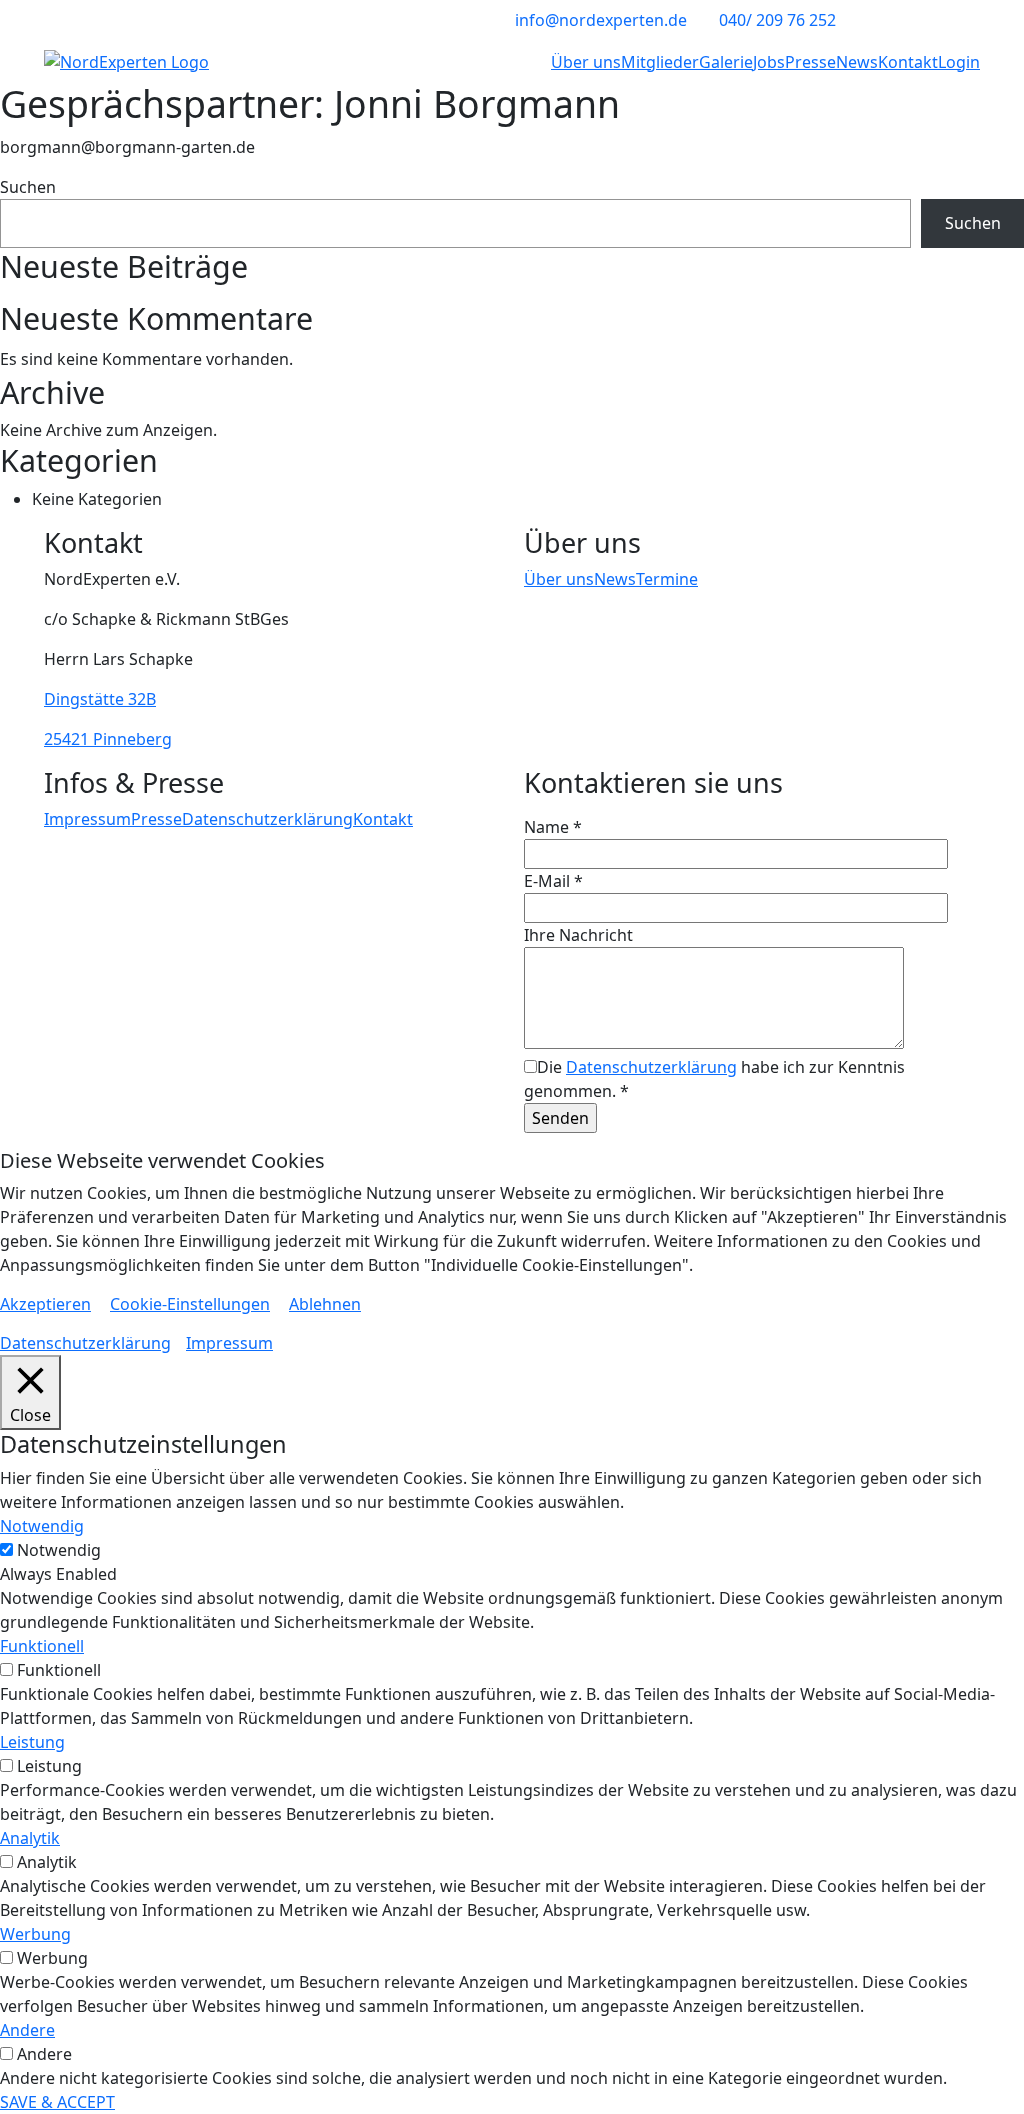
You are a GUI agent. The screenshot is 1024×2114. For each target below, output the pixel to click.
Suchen (28, 187)
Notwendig (59, 1550)
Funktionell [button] (42, 1646)
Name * (553, 827)
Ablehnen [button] (325, 1304)
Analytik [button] (30, 1838)
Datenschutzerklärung (267, 819)
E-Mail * (553, 881)
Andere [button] (27, 2030)
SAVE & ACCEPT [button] (57, 2102)
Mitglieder (660, 62)
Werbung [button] (35, 1934)
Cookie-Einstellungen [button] (190, 1304)
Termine (667, 579)
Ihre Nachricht (578, 935)
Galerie (726, 62)
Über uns (586, 62)
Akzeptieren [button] (45, 1304)
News (857, 62)
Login (959, 62)
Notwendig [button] (42, 1526)
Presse (810, 62)
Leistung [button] (32, 1742)
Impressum (87, 819)
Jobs (769, 62)
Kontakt (908, 62)
